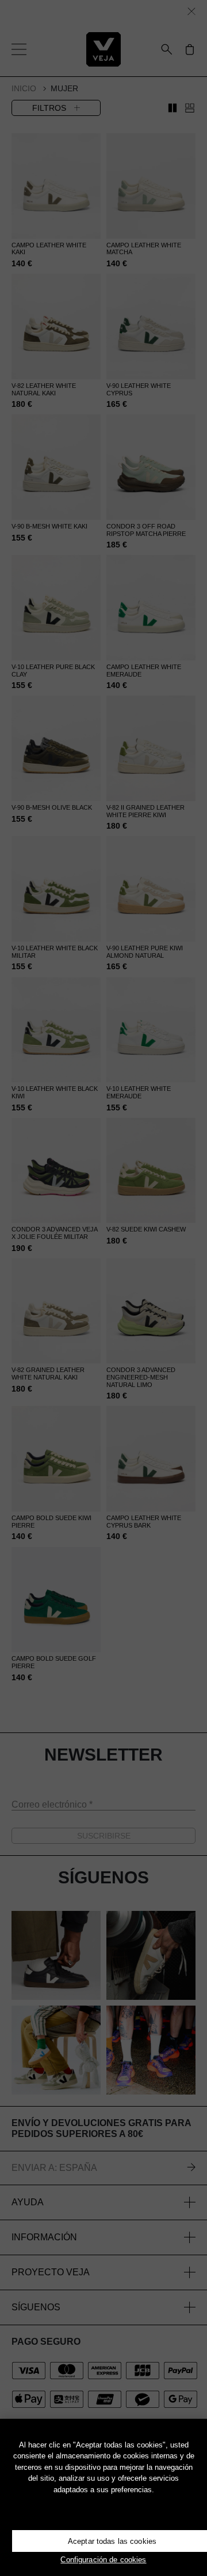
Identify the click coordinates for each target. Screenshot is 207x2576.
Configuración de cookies (103, 2560)
